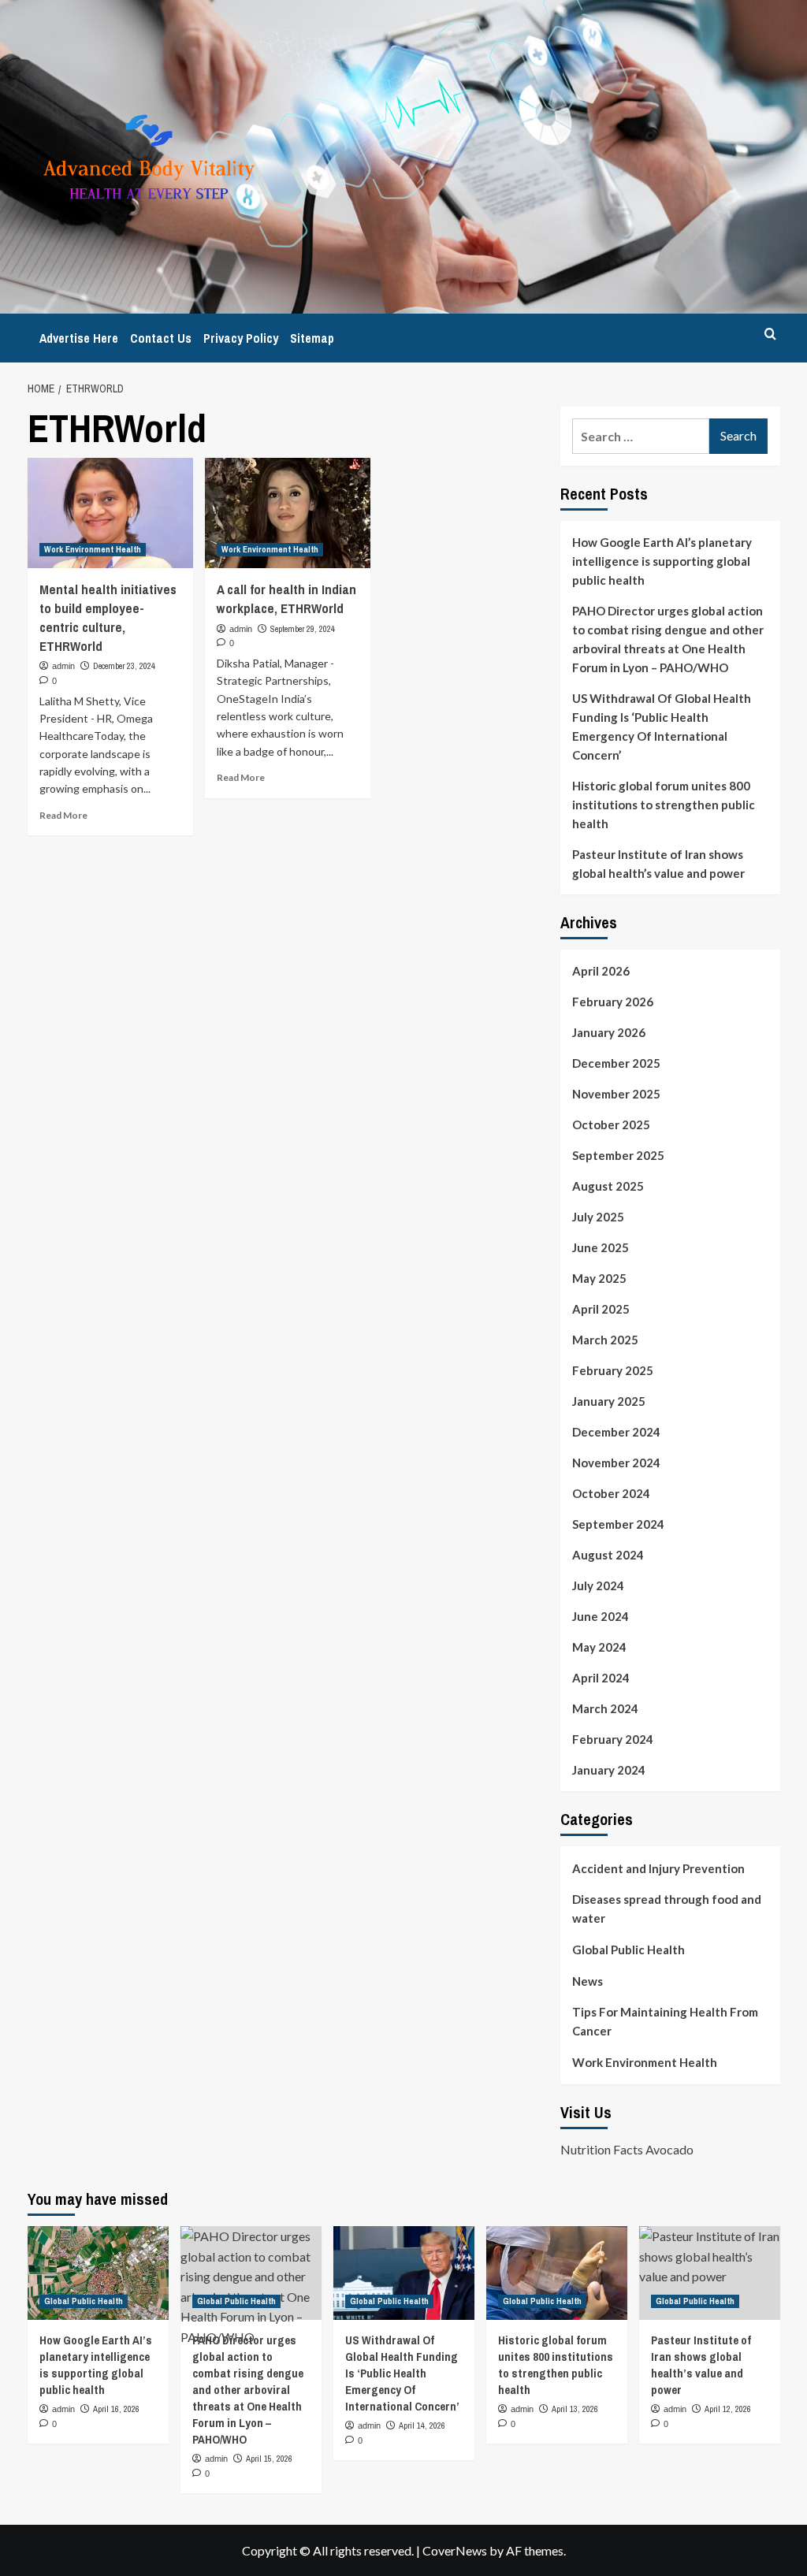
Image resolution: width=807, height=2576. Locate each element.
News (588, 1981)
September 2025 (618, 1155)
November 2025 (616, 1094)
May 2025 (599, 1278)
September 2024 (618, 1524)
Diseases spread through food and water (667, 1909)
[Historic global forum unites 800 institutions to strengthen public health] (557, 2273)
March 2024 (605, 1708)
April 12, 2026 (728, 2409)
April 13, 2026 (575, 2409)
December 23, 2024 (124, 666)
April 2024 (601, 1678)
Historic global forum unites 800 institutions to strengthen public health (664, 805)
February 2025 (613, 1370)
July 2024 (598, 1585)
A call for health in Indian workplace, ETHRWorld (286, 598)
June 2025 (601, 1247)
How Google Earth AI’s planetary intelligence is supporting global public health (662, 561)
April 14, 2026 (422, 2425)
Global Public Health (628, 1950)
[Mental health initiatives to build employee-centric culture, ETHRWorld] (110, 513)
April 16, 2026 (116, 2409)
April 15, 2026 (269, 2459)
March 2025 (605, 1340)
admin (63, 666)
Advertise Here (79, 338)
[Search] (770, 334)
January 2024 (609, 1770)
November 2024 (616, 1463)
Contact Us (161, 338)
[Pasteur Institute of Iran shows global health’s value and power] (710, 2273)
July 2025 (598, 1217)
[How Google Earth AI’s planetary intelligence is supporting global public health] (98, 2273)
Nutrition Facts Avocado (627, 2149)
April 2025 (601, 1309)
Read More (63, 815)
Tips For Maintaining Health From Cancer (665, 2021)
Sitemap (312, 338)
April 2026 (601, 971)
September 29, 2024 (303, 629)
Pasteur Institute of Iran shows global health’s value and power (658, 864)
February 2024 (613, 1739)
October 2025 (611, 1124)
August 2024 (608, 1555)
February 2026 (613, 1002)
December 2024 (616, 1432)
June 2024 (601, 1616)
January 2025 (609, 1401)
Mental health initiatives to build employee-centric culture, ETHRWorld (108, 617)
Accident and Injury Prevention (658, 1868)
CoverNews (455, 2550)
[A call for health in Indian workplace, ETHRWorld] (288, 513)
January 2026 (609, 1032)
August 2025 (608, 1186)
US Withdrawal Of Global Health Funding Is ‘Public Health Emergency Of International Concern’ (662, 727)
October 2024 (611, 1493)
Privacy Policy (241, 338)
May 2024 (599, 1647)
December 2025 (616, 1063)
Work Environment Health (93, 549)
